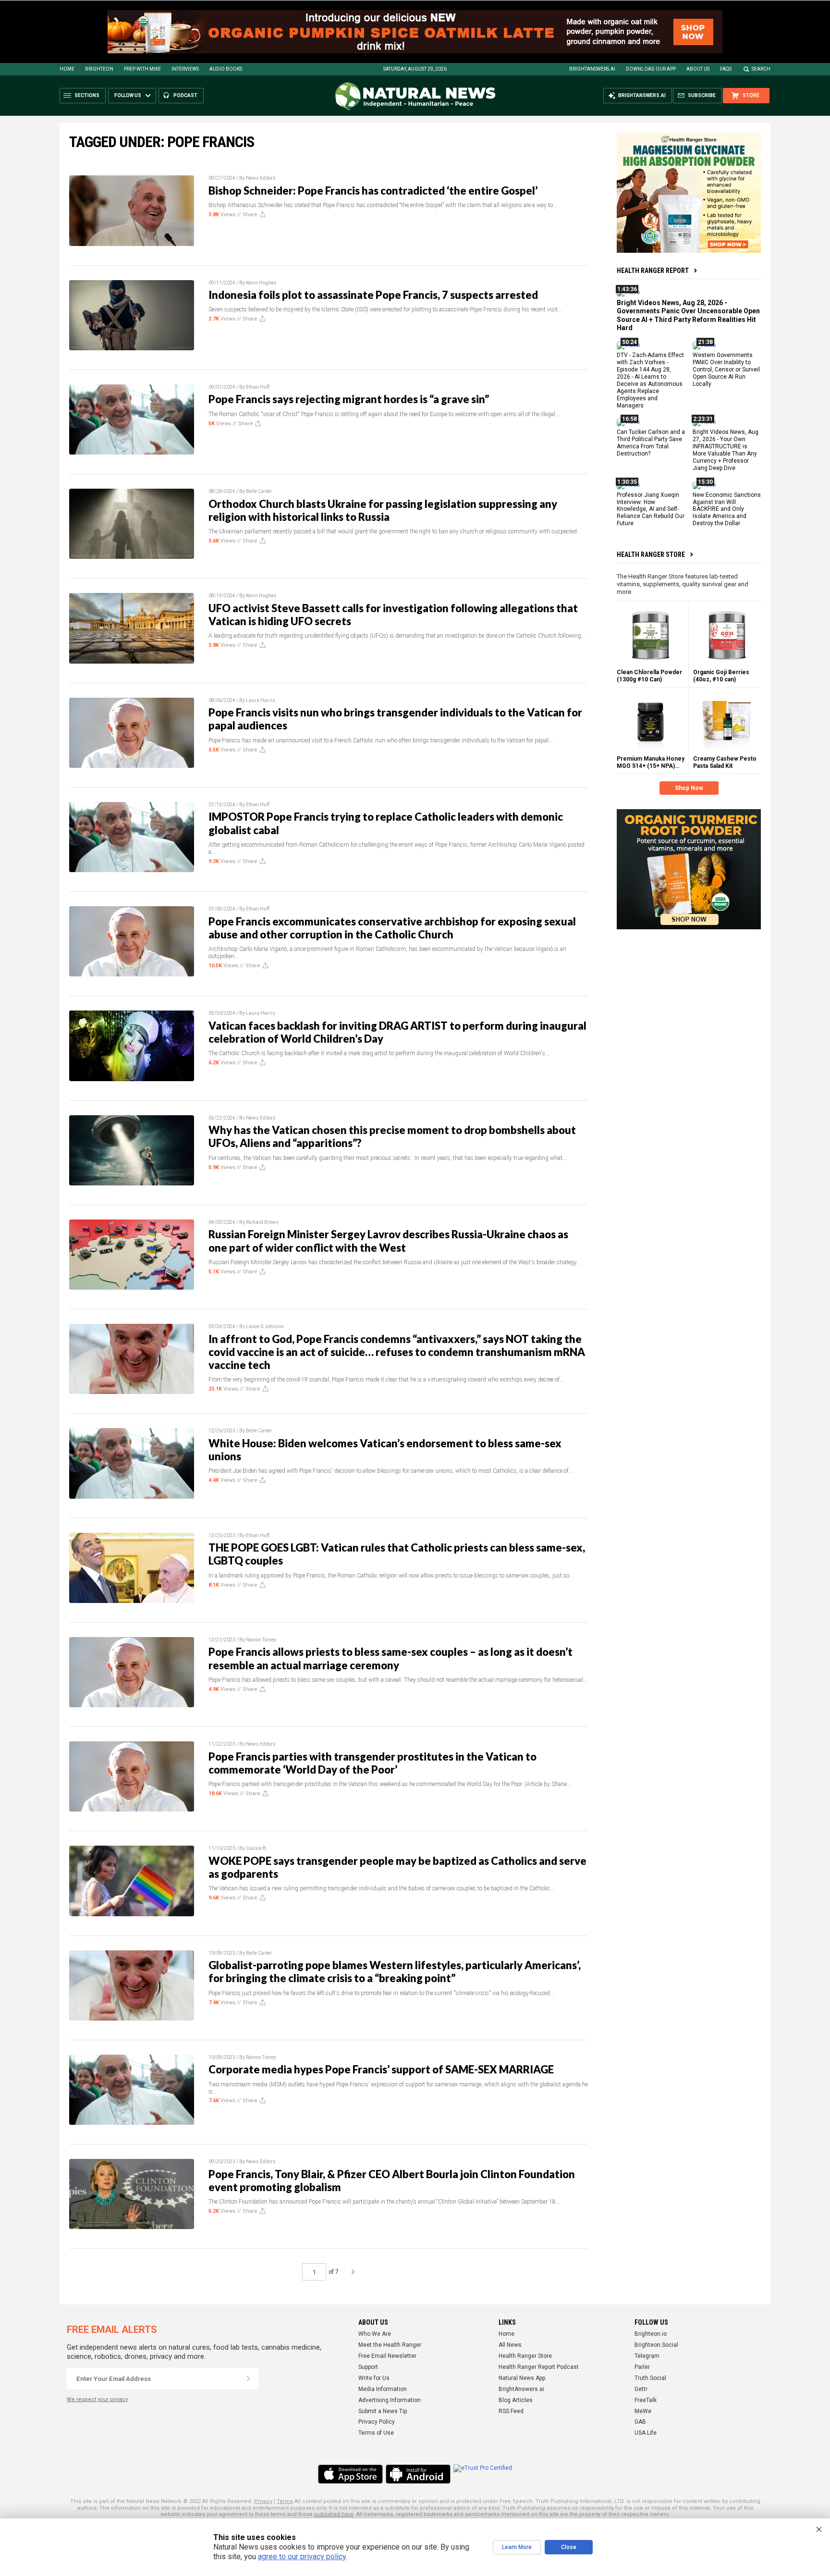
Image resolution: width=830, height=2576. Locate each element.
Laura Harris (261, 700)
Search (761, 69)
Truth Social (650, 2378)
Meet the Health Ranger (390, 2345)
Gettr (641, 2389)
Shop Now (689, 788)
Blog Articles (516, 2400)
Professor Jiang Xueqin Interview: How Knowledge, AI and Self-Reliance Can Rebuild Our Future (651, 509)
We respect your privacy (97, 2399)
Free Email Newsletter (387, 2356)
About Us (698, 69)
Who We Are (375, 2334)
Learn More (517, 2547)
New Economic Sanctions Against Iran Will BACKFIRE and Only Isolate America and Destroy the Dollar (727, 509)
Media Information (383, 2389)
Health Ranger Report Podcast (539, 2367)
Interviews (185, 69)
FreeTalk (646, 2400)
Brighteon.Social (656, 2345)
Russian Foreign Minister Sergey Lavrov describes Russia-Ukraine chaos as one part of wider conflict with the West (388, 1241)
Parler (642, 2367)
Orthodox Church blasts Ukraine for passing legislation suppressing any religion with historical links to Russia (383, 510)
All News (510, 2345)
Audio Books (226, 69)
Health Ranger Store (651, 555)
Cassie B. (257, 1848)
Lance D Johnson (265, 1326)
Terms (285, 2501)
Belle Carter (259, 491)
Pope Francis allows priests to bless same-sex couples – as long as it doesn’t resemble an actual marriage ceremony (391, 1658)
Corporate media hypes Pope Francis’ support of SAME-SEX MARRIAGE (381, 2069)
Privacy (263, 2501)
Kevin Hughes (261, 283)
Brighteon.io (651, 2334)
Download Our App (651, 69)
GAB (640, 2422)
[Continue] (248, 2379)
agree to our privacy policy (302, 2557)
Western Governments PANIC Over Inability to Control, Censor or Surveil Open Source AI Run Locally (726, 370)
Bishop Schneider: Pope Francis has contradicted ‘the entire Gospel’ (373, 191)
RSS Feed (511, 2411)
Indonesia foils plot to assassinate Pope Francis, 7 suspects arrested (373, 295)
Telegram (647, 2356)
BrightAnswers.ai (592, 69)
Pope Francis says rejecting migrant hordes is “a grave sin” (349, 399)
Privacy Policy (377, 2422)
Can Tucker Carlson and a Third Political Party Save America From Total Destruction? (651, 443)
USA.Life (646, 2433)
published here (334, 2514)
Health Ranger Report (653, 271)
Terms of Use (376, 2433)
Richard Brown (262, 1222)
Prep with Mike (142, 69)
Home (67, 69)
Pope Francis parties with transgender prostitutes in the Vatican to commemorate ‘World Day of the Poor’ (372, 1763)
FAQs (726, 69)
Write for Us (374, 2378)
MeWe (643, 2411)
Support (368, 2367)
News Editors (261, 178)
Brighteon (99, 69)
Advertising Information (390, 2400)
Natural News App (522, 2378)
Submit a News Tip (383, 2411)
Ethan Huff (258, 387)
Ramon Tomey (261, 1640)
